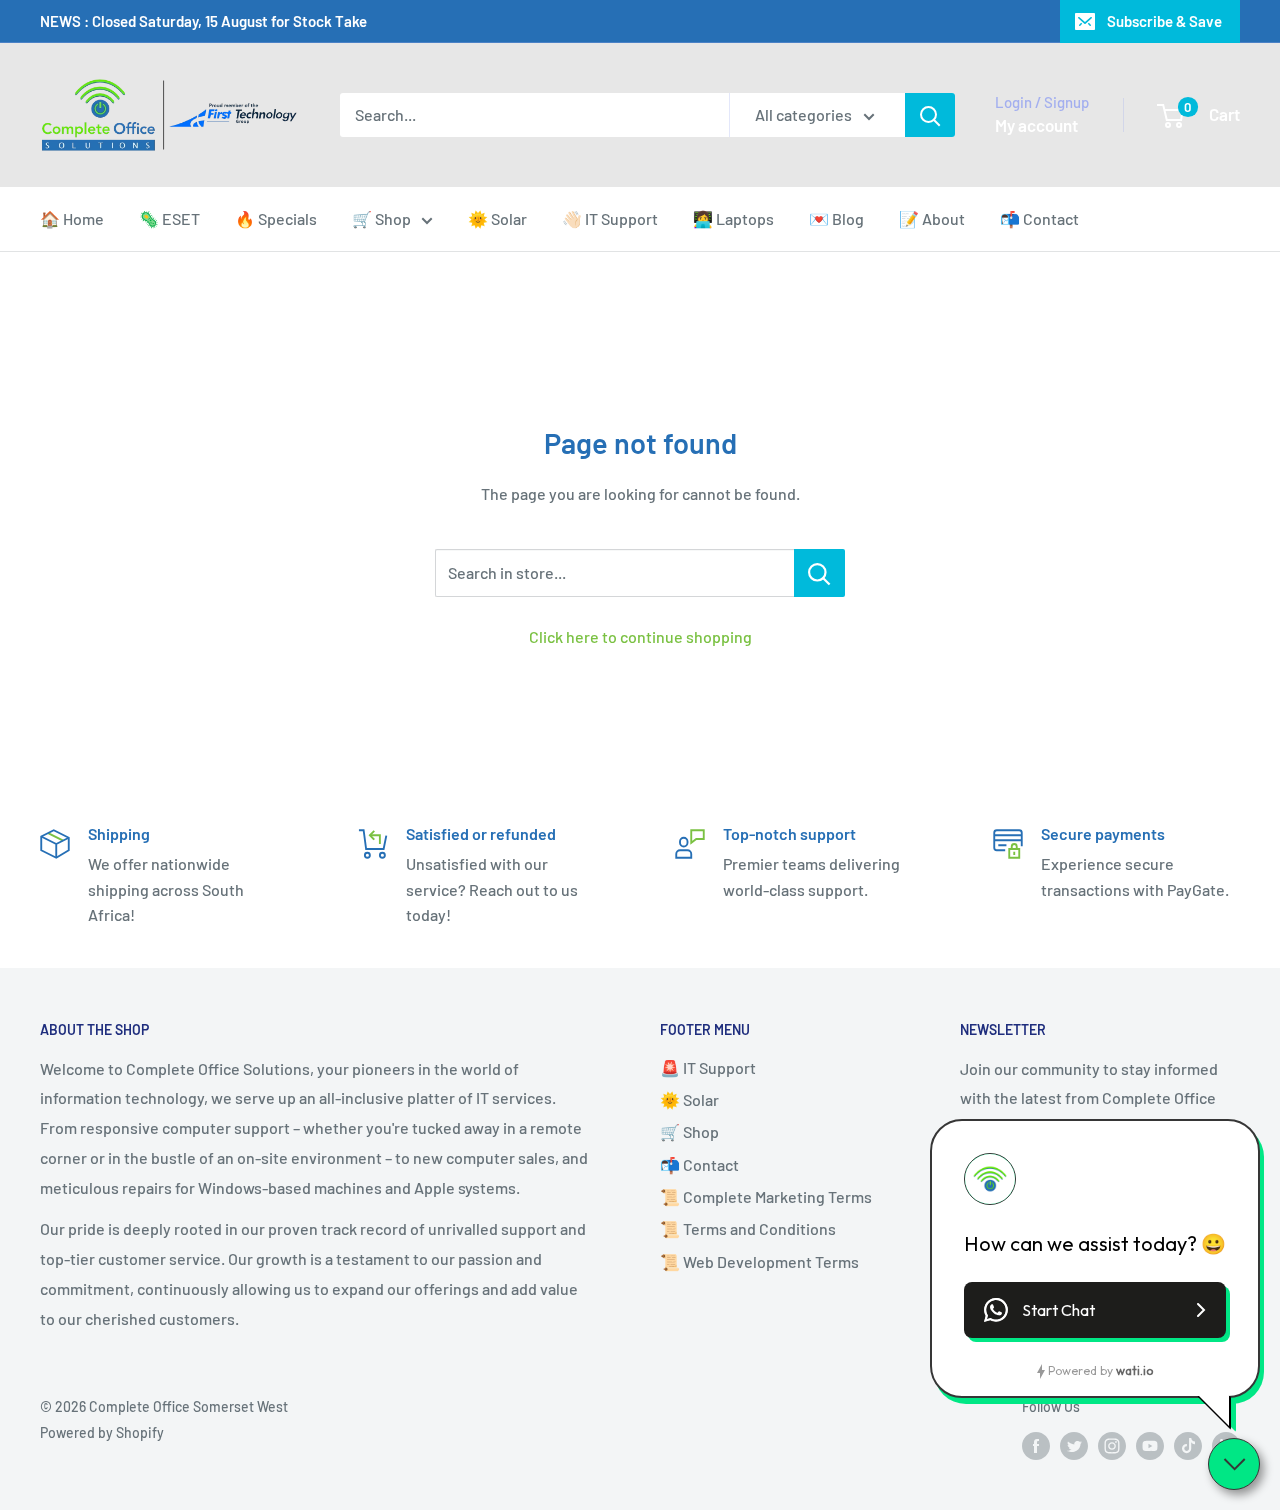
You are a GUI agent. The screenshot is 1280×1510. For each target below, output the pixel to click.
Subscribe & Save (1164, 21)
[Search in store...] (819, 573)
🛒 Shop (381, 218)
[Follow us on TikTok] (1188, 1445)
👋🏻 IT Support (610, 218)
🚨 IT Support (708, 1067)
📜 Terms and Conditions (748, 1228)
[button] (1095, 1310)
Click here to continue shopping (640, 636)
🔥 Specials (276, 218)
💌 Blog (836, 218)
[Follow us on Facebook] (1036, 1445)
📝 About (932, 218)
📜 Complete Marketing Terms (766, 1196)
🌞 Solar (497, 218)
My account (1036, 125)
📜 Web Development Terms (759, 1261)
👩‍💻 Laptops (733, 218)
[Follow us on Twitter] (1074, 1445)
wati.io (1134, 1370)
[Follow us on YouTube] (1150, 1445)
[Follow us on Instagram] (1112, 1445)
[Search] (930, 115)
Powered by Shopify (102, 1432)
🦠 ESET (169, 218)
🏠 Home (72, 218)
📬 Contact (1039, 218)
